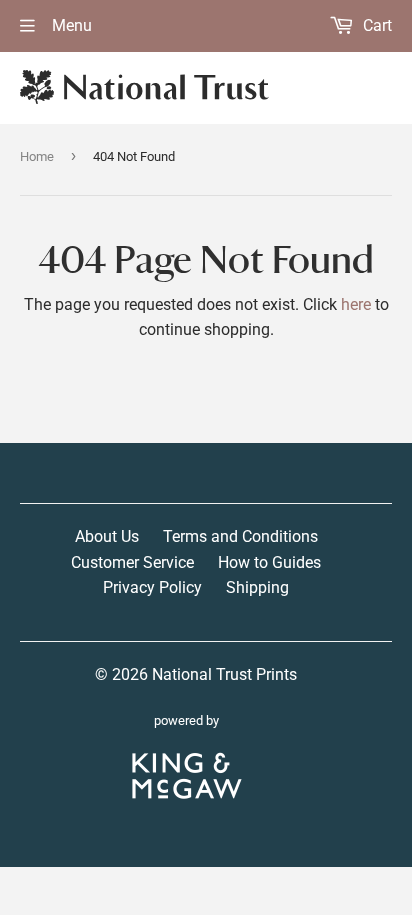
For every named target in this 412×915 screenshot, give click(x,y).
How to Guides (269, 562)
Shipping (257, 587)
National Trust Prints (224, 674)
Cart (375, 25)
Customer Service (132, 562)
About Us (107, 536)
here (356, 304)
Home (37, 156)
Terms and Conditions (240, 536)
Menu (70, 25)
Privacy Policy (152, 587)
